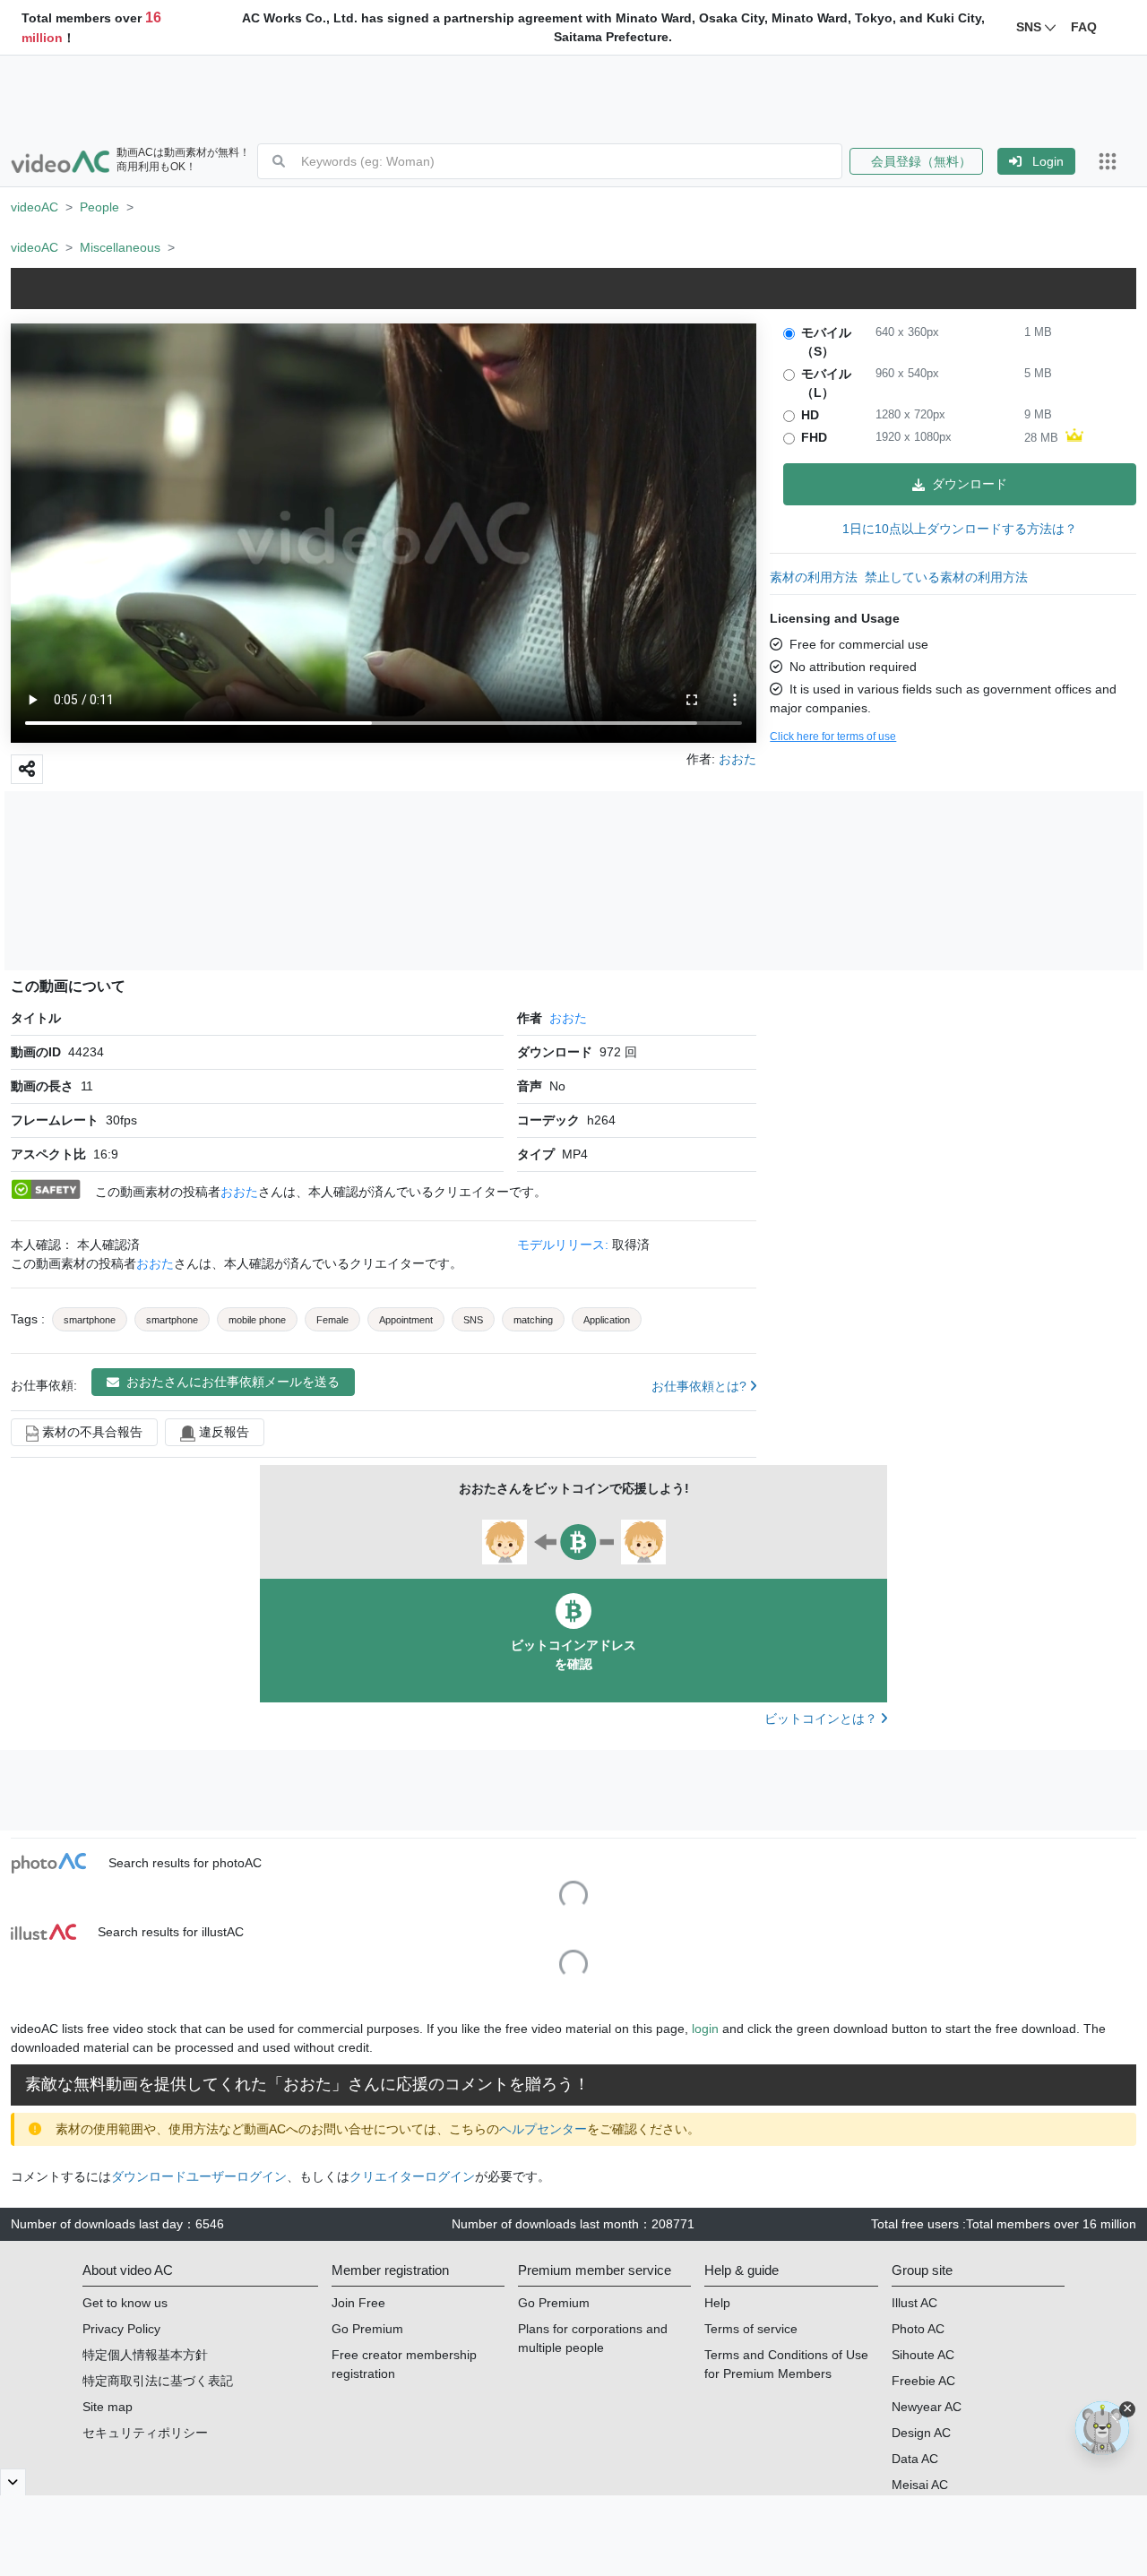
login (705, 2029)
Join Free (358, 2303)
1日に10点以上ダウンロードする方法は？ (960, 529)
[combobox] (571, 161)
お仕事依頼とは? (701, 1386)
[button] (923, 161)
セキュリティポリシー (145, 2433)
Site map (108, 2407)
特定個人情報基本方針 (145, 2355)
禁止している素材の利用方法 (946, 577)
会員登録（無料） (916, 161)
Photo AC (918, 2329)
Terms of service (751, 2329)
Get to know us (125, 2303)
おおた (568, 1018)
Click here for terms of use (833, 737)
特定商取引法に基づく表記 (158, 2381)
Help (717, 2303)
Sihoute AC (923, 2355)
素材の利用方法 (814, 577)
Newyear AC (927, 2407)
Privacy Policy (121, 2329)
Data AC (915, 2459)
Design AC (921, 2433)
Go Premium (367, 2329)
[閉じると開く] (13, 2482)
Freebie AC (923, 2381)
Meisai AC (920, 2485)
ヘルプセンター (543, 2129)
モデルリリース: (565, 1245)
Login (1048, 161)
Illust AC (914, 2303)
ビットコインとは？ (823, 1719)
